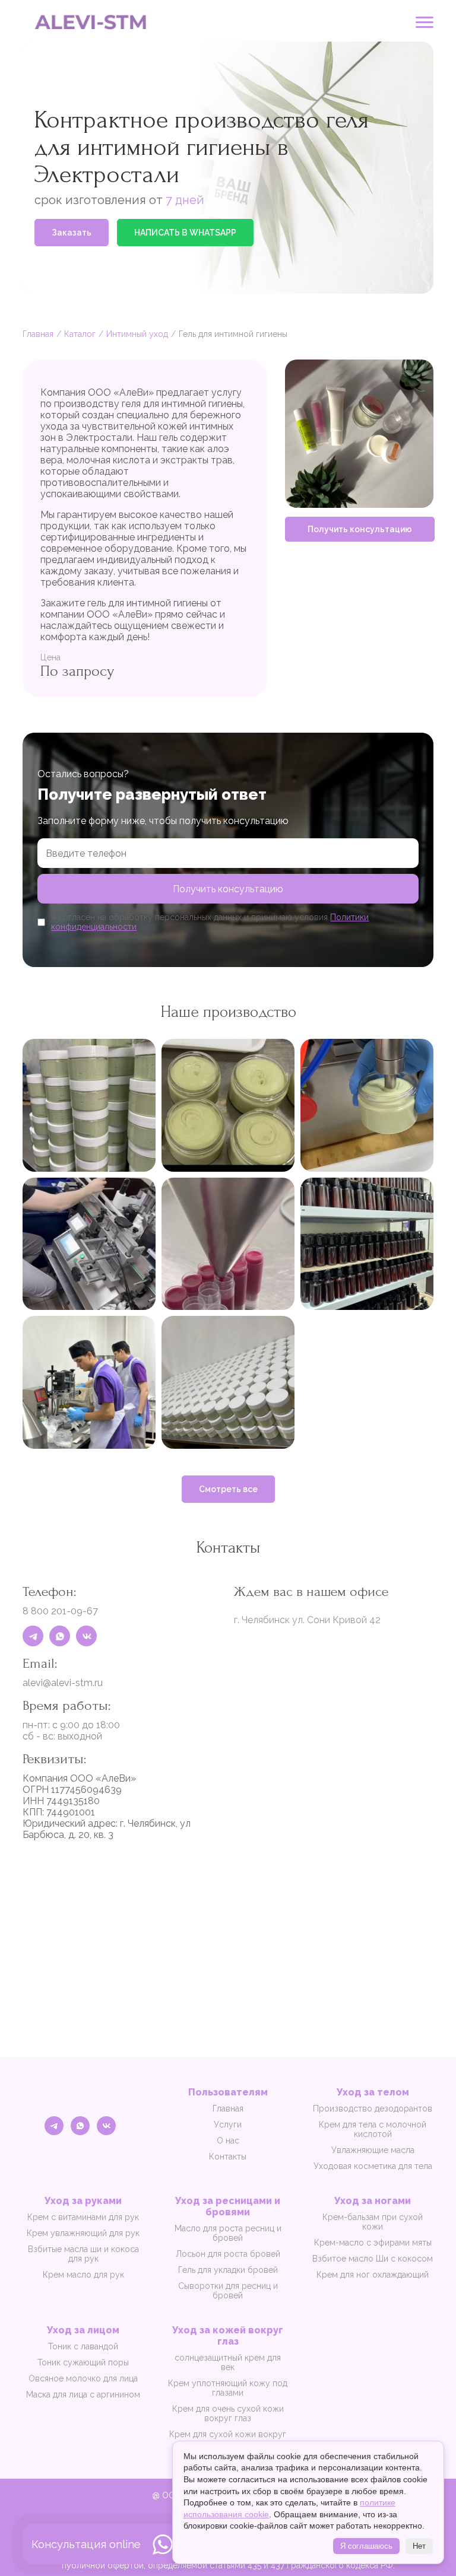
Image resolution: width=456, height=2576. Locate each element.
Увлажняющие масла (373, 2150)
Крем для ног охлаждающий (373, 2275)
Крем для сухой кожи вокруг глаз (228, 2439)
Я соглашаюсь (366, 2546)
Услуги (228, 2125)
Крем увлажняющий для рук (83, 2233)
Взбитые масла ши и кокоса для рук (83, 2254)
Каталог (80, 334)
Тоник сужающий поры (83, 2362)
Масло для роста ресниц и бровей (228, 2233)
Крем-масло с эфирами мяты (373, 2243)
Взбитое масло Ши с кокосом (373, 2259)
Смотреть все (228, 1489)
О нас (228, 2141)
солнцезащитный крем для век (228, 2362)
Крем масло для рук (83, 2275)
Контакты (228, 2157)
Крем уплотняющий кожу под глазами (228, 2388)
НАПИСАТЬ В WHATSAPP (185, 233)
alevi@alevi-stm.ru (63, 1683)
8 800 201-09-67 (60, 1611)
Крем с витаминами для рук (83, 2217)
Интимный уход (137, 334)
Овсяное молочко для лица (83, 2378)
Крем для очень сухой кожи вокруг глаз (228, 2413)
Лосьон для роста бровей (228, 2254)
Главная (38, 334)
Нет (419, 2546)
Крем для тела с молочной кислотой (373, 2129)
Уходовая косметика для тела (373, 2166)
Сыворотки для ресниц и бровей (228, 2291)
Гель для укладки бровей (228, 2270)
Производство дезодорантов (373, 2108)
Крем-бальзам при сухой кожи (373, 2222)
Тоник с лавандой (83, 2346)
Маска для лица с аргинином (83, 2394)
